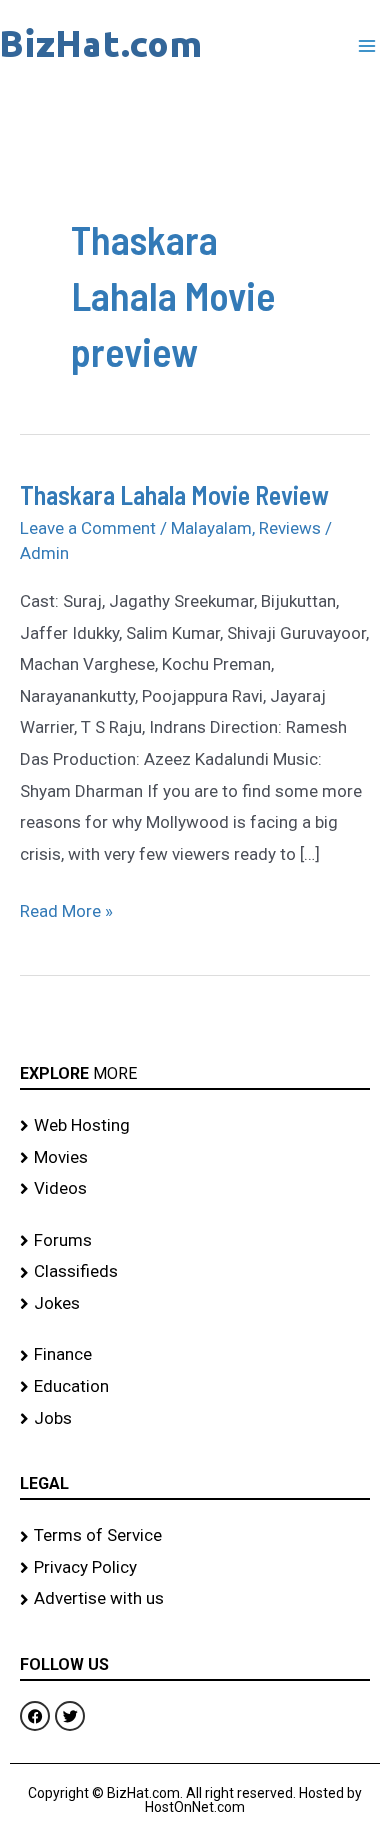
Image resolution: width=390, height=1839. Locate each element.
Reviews (290, 528)
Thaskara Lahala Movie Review (174, 494)
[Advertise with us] (195, 1599)
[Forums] (195, 1241)
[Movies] (195, 1158)
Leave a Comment (88, 528)
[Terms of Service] (195, 1536)
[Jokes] (195, 1304)
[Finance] (195, 1355)
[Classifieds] (195, 1272)
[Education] (195, 1387)
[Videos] (195, 1189)
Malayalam (211, 528)
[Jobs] (195, 1419)
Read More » (66, 908)
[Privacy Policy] (195, 1568)
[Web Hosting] (195, 1126)
